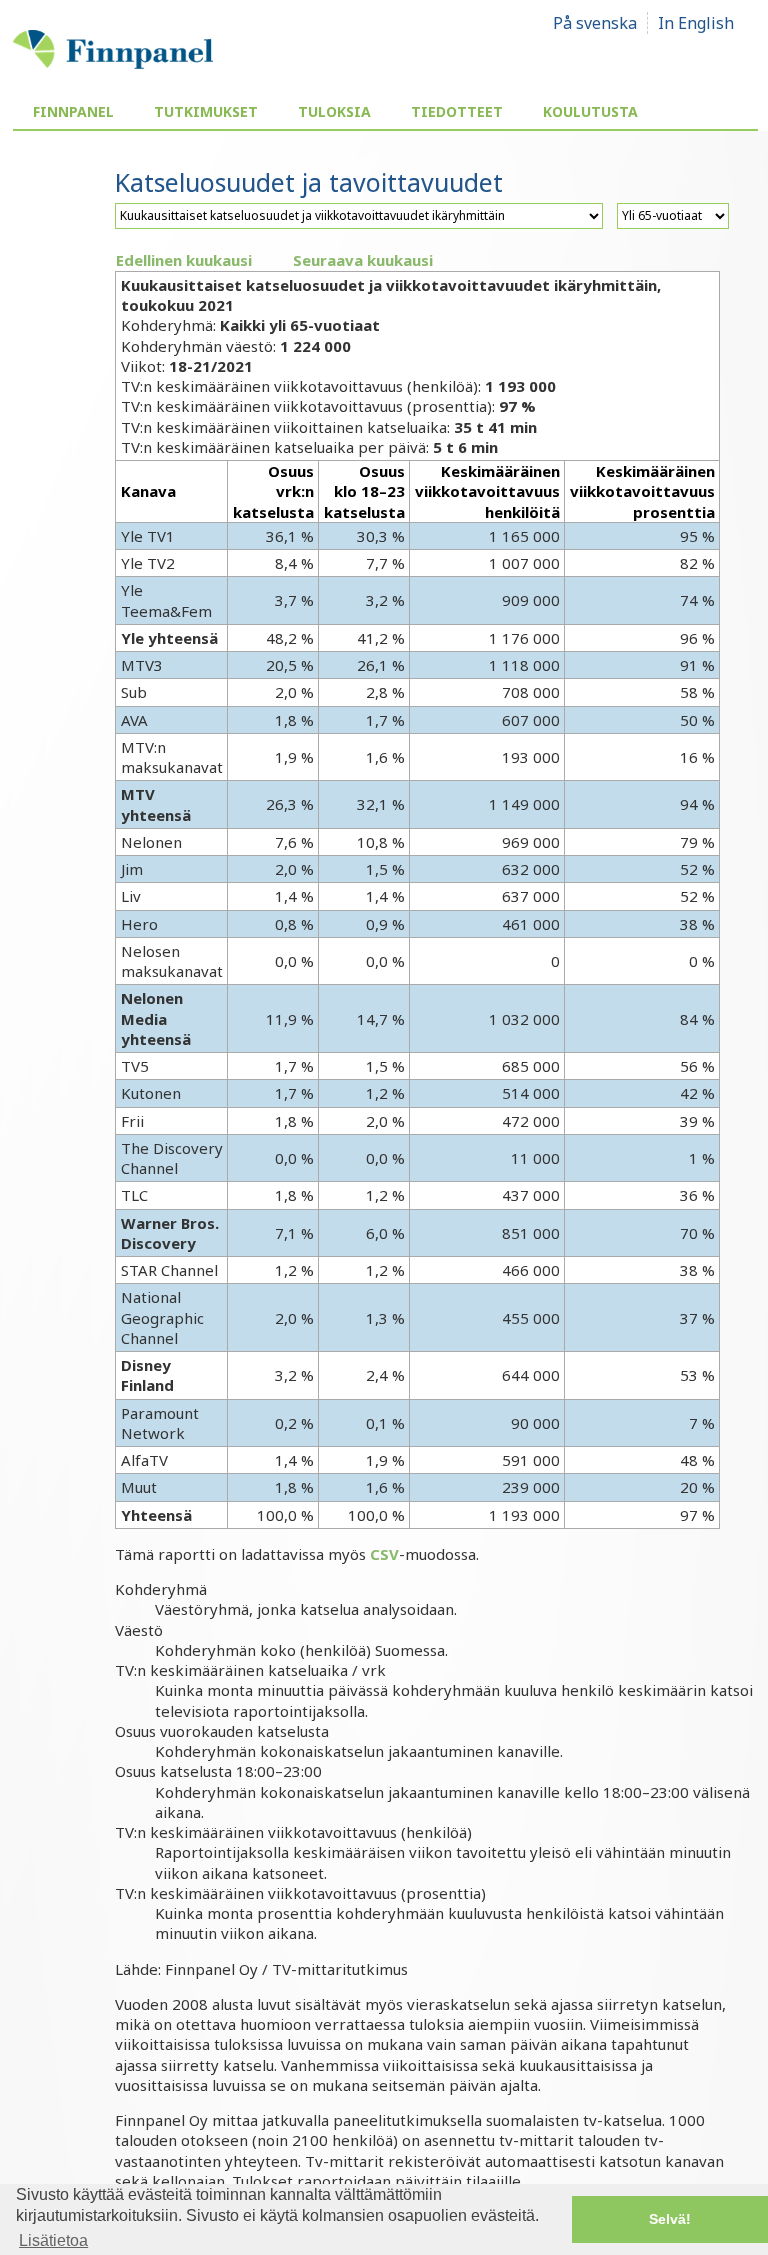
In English (696, 23)
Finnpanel (73, 111)
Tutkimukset (206, 111)
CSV (384, 1554)
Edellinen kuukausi (184, 260)
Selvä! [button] (670, 2219)
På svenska (595, 23)
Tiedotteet (457, 111)
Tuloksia (334, 111)
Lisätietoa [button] (53, 2240)
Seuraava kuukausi (363, 260)
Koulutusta (590, 111)
